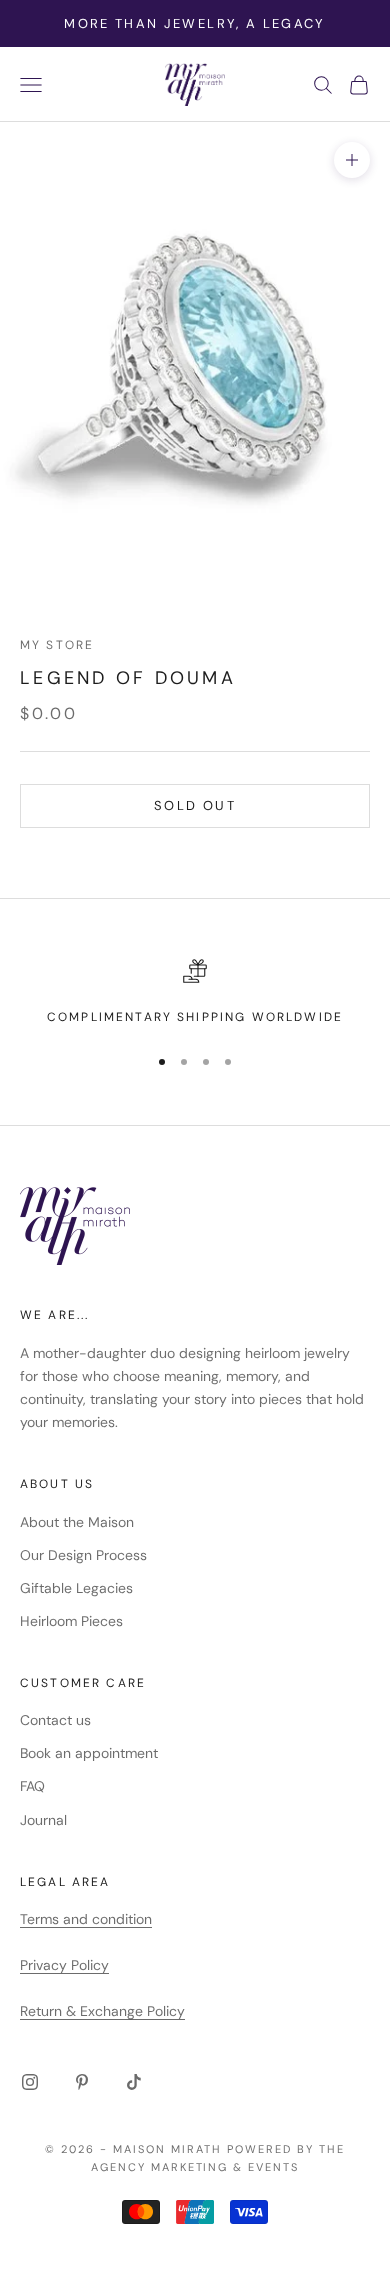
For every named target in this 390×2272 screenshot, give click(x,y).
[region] (195, 993)
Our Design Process (83, 1555)
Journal (43, 1820)
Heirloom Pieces (71, 1621)
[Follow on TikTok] (134, 2082)
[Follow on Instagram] (30, 2082)
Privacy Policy (64, 1965)
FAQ (32, 1786)
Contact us (55, 1720)
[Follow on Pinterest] (82, 2082)
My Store (57, 645)
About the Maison (77, 1522)
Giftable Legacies (76, 1588)
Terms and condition (86, 1919)
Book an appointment (89, 1753)
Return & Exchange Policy (102, 2011)
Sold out (195, 805)
